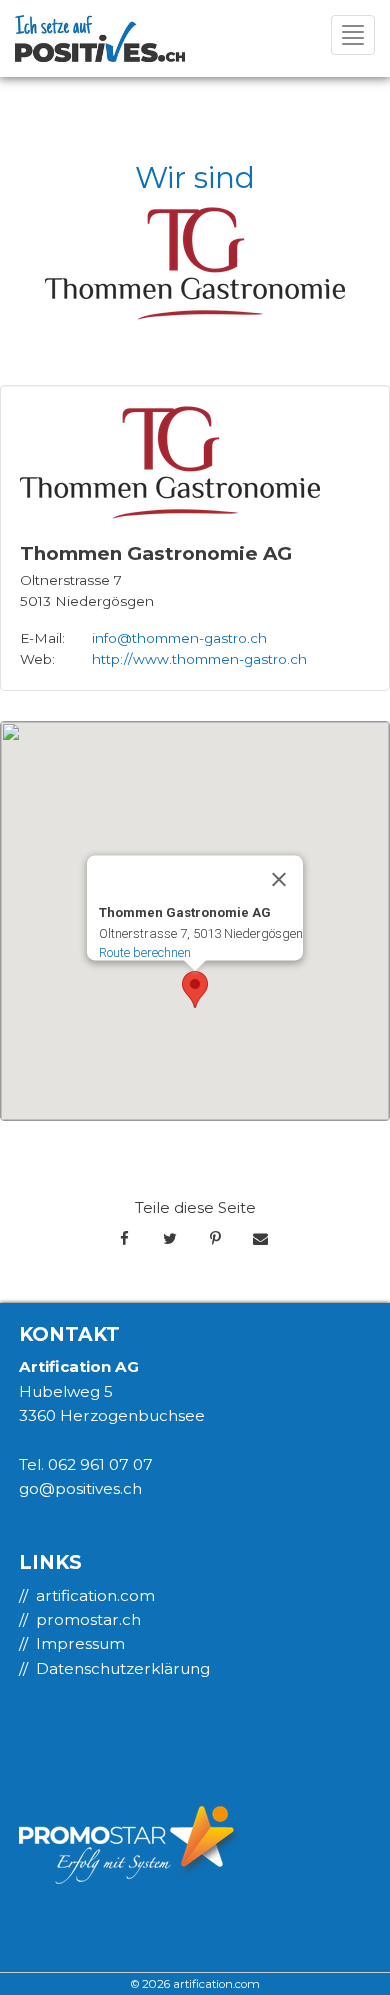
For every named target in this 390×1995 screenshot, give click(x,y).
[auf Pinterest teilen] (215, 1239)
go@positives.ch (80, 1488)
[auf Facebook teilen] (124, 1239)
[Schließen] (279, 879)
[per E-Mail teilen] (260, 1239)
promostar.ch (88, 1619)
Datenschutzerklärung (123, 1668)
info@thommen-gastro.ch (179, 638)
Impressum (80, 1643)
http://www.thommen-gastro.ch (199, 659)
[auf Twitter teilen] (169, 1239)
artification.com (95, 1595)
